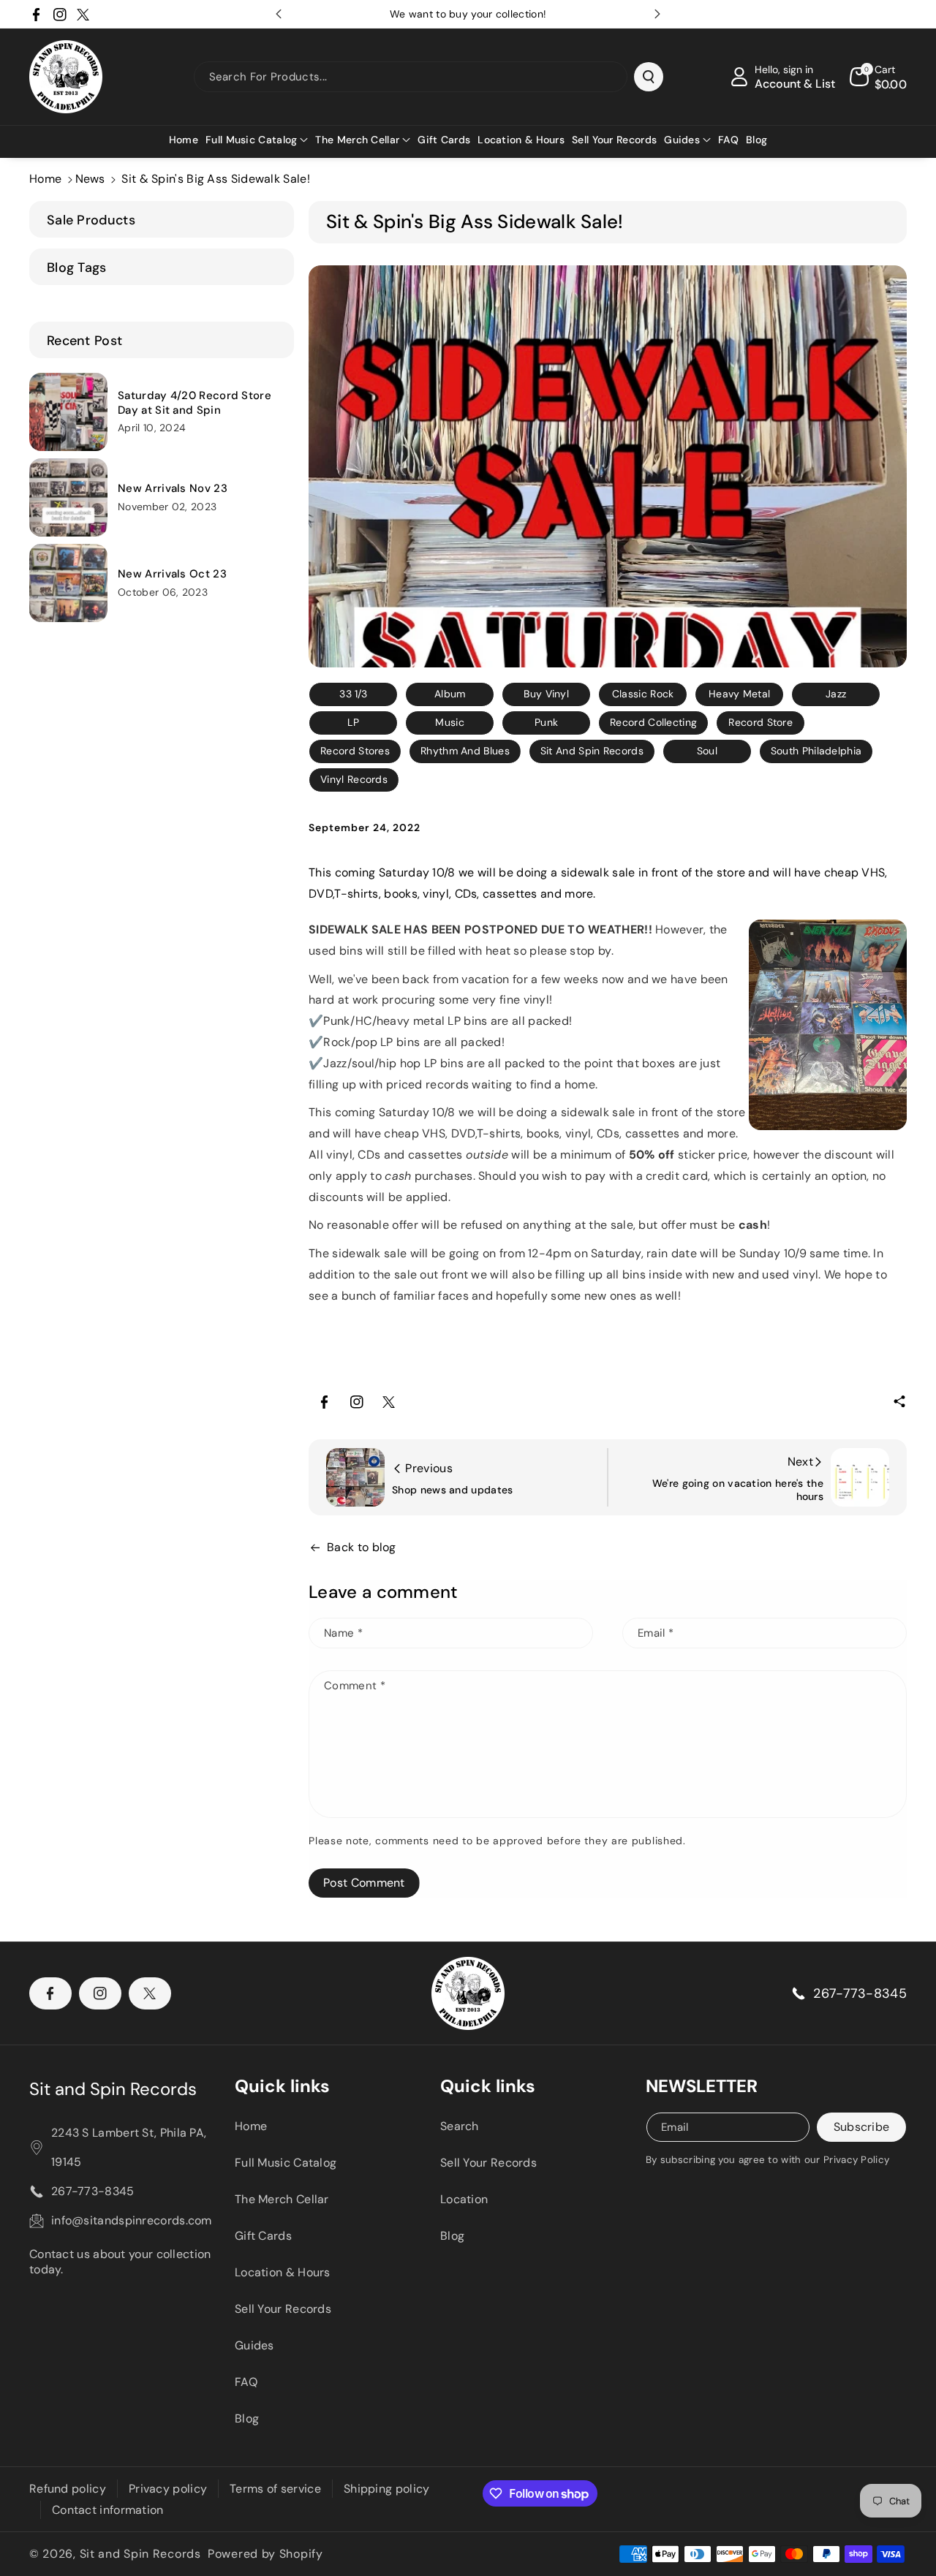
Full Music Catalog (286, 2163)
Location (464, 2199)
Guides (254, 2345)
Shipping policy (387, 2489)
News (90, 179)
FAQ (246, 2382)
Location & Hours (283, 2272)
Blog (247, 2418)
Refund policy (68, 2489)
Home (45, 179)
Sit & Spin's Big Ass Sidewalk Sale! (216, 179)
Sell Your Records (283, 2309)
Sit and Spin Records (113, 2089)
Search (460, 2126)
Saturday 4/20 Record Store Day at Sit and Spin (195, 403)
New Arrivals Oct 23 (172, 574)
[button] (257, 140)
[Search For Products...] (649, 77)
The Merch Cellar (282, 2199)
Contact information (108, 2510)
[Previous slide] (279, 14)
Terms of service (275, 2489)
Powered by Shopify (265, 2554)
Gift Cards (263, 2236)
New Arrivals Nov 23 (173, 489)
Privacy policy (168, 2489)
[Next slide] (657, 14)
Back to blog (362, 1547)
